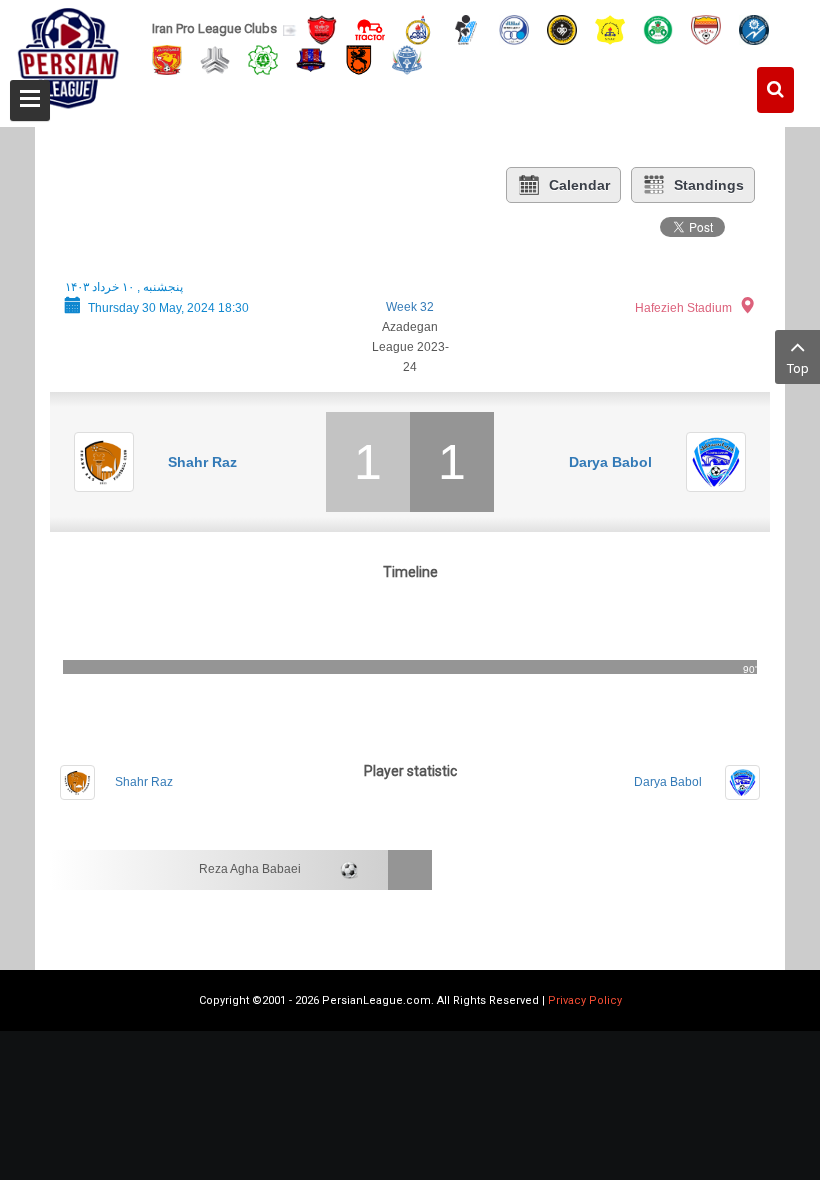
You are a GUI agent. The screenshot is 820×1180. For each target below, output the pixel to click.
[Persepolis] (322, 28)
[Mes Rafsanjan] (359, 58)
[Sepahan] (562, 28)
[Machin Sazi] (263, 58)
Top (798, 368)
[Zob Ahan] (658, 28)
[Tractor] (370, 28)
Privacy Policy (585, 1000)
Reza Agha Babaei (250, 869)
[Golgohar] (754, 28)
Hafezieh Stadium (683, 308)
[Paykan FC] (466, 28)
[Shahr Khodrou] (167, 58)
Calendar (579, 185)
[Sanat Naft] (610, 28)
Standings (709, 185)
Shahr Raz (202, 462)
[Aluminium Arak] (407, 58)
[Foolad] (706, 28)
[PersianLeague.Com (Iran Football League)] (68, 57)
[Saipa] (215, 59)
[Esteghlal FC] (514, 28)
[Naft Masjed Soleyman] (418, 28)
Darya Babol (610, 462)
